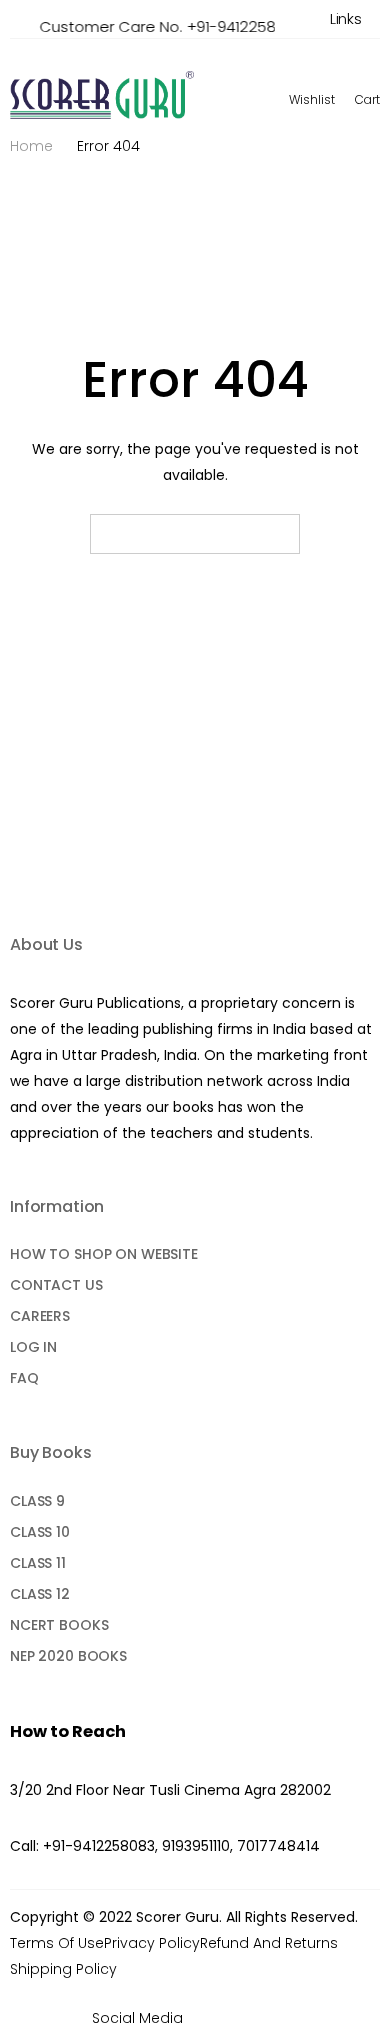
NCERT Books (59, 1625)
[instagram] (294, 2018)
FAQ (24, 1378)
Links (346, 18)
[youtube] (265, 2018)
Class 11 (38, 1563)
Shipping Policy (63, 1969)
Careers (40, 1316)
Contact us (56, 1285)
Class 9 (37, 1501)
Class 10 (40, 1532)
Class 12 (40, 1594)
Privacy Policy (152, 1943)
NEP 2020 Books (68, 1656)
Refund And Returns (269, 1943)
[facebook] (207, 2018)
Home (31, 146)
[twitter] (236, 2018)
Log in (33, 1347)
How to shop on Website (104, 1254)
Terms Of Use (57, 1943)
